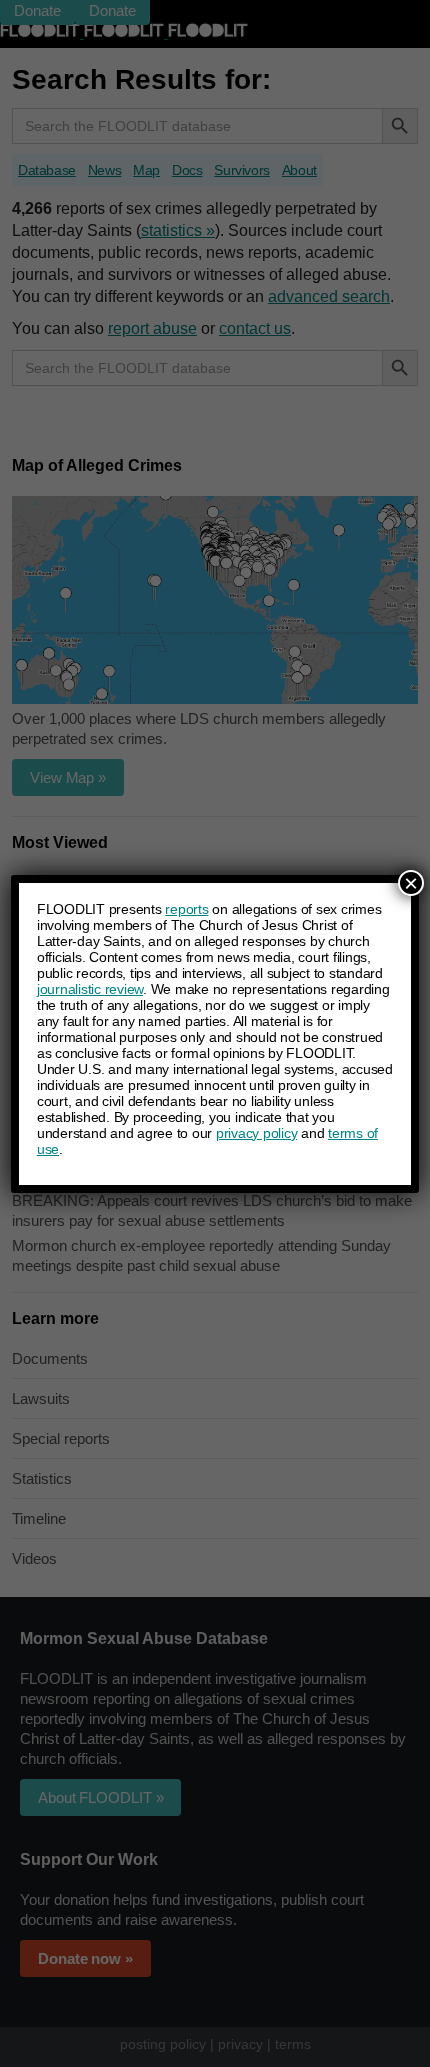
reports (186, 909)
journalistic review (90, 989)
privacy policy (257, 1133)
